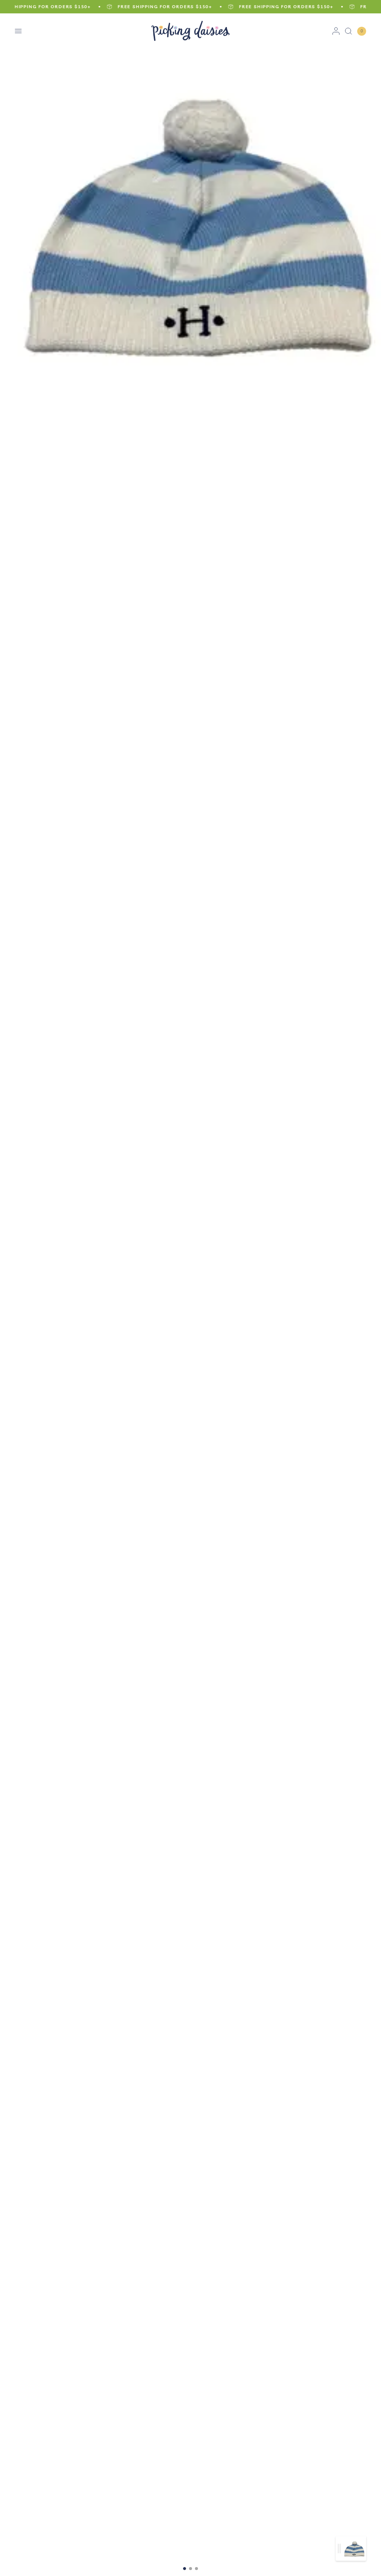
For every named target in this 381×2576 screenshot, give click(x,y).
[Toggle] (339, 2549)
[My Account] (336, 31)
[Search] (348, 31)
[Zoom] (190, 211)
